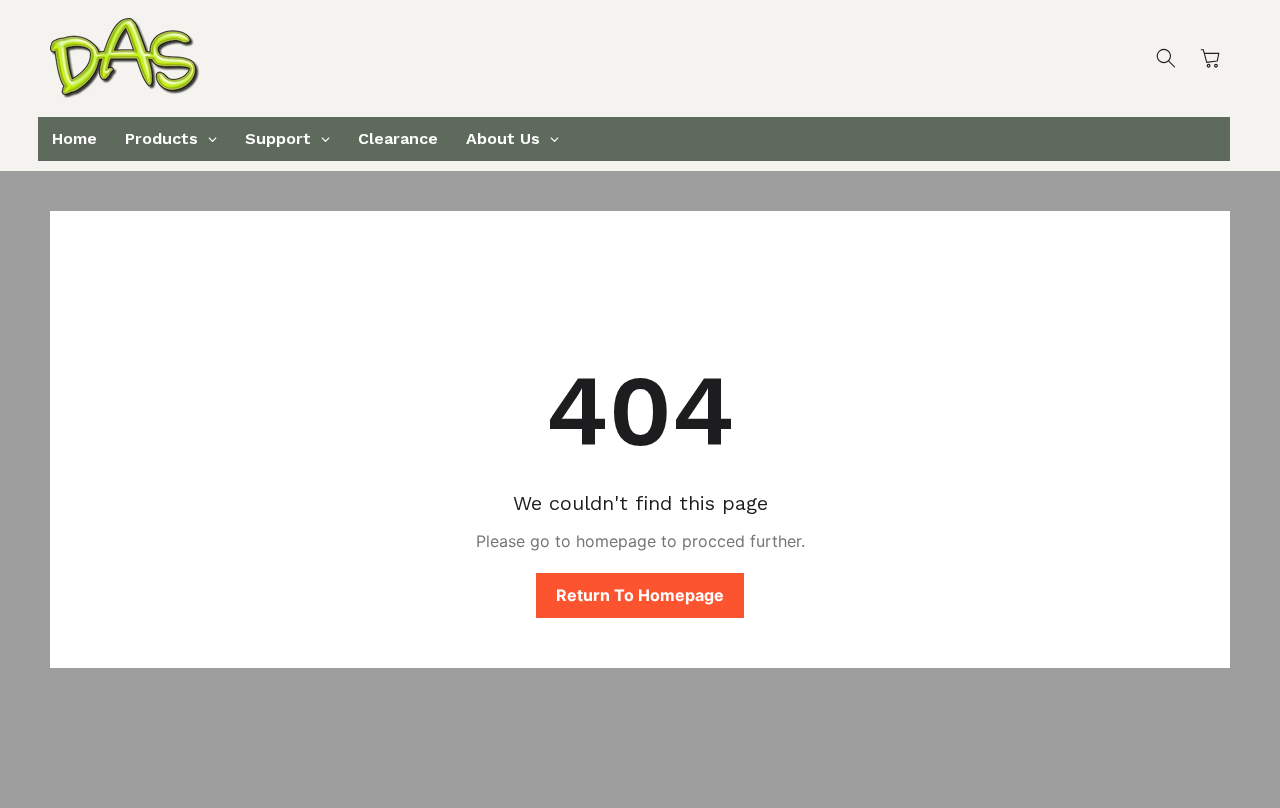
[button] (1166, 58)
